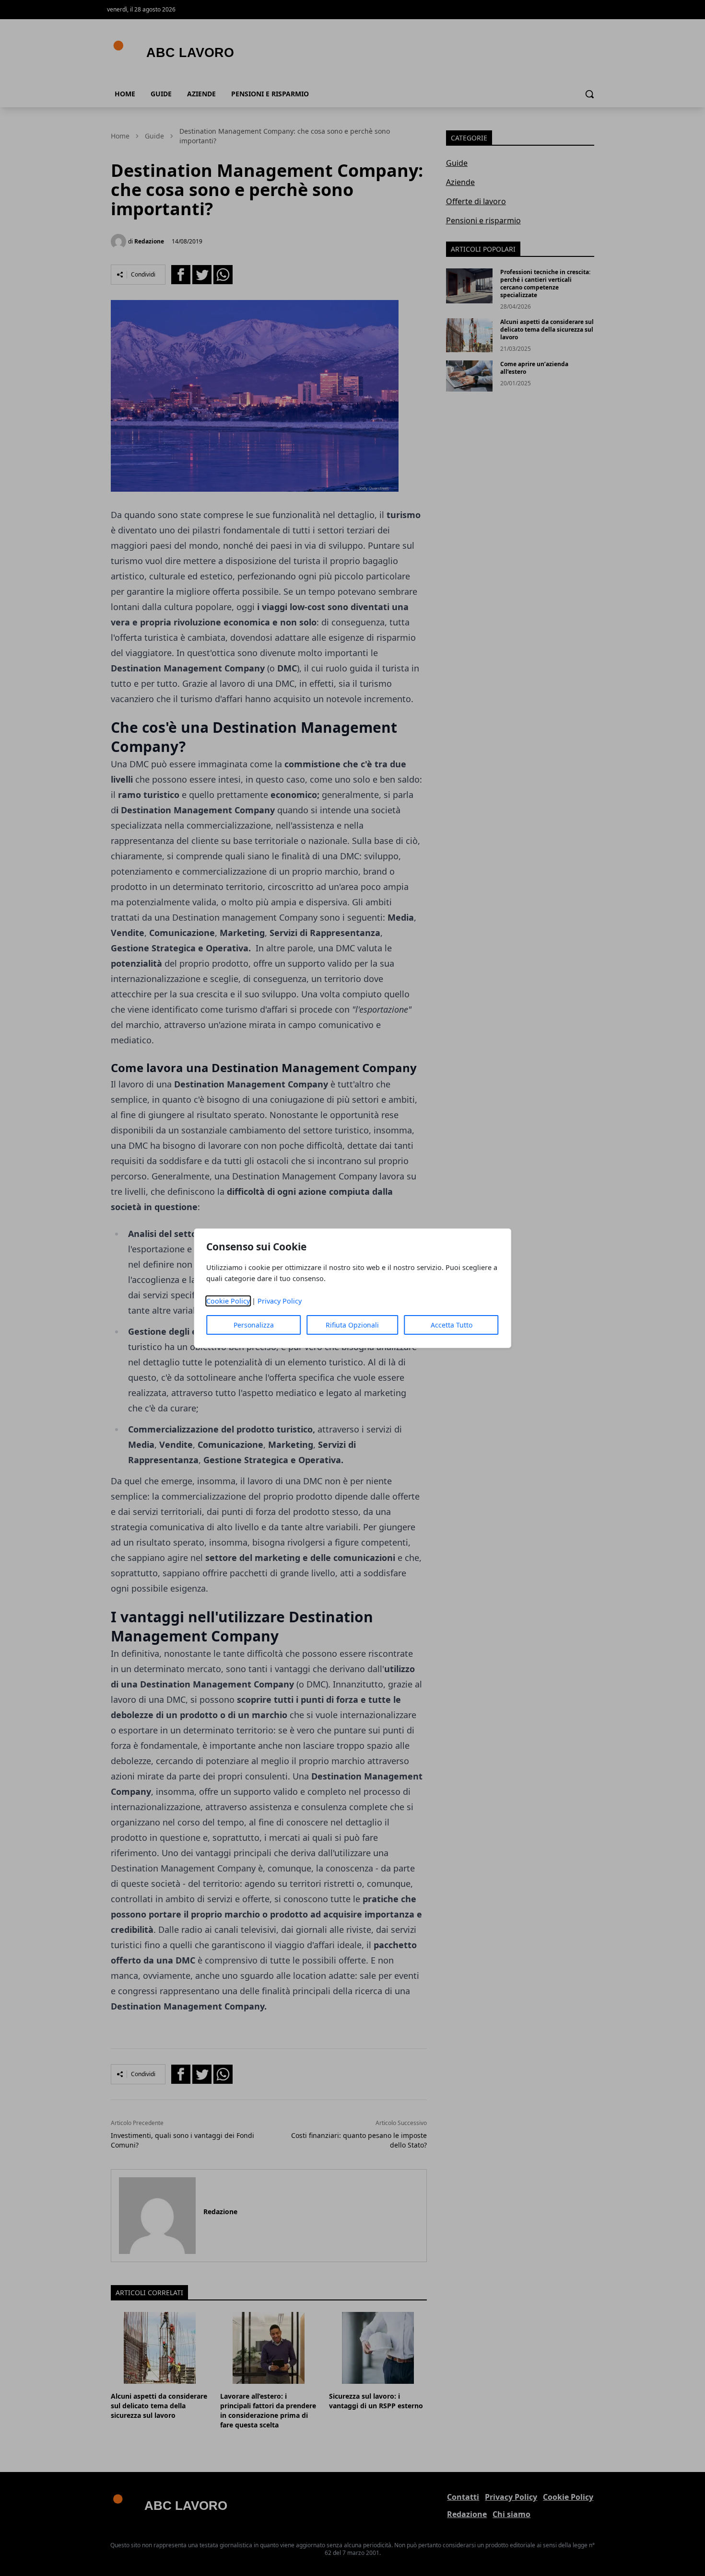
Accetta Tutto (452, 1325)
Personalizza (254, 1325)
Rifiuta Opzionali (352, 1325)
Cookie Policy (228, 1301)
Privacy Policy (280, 1301)
